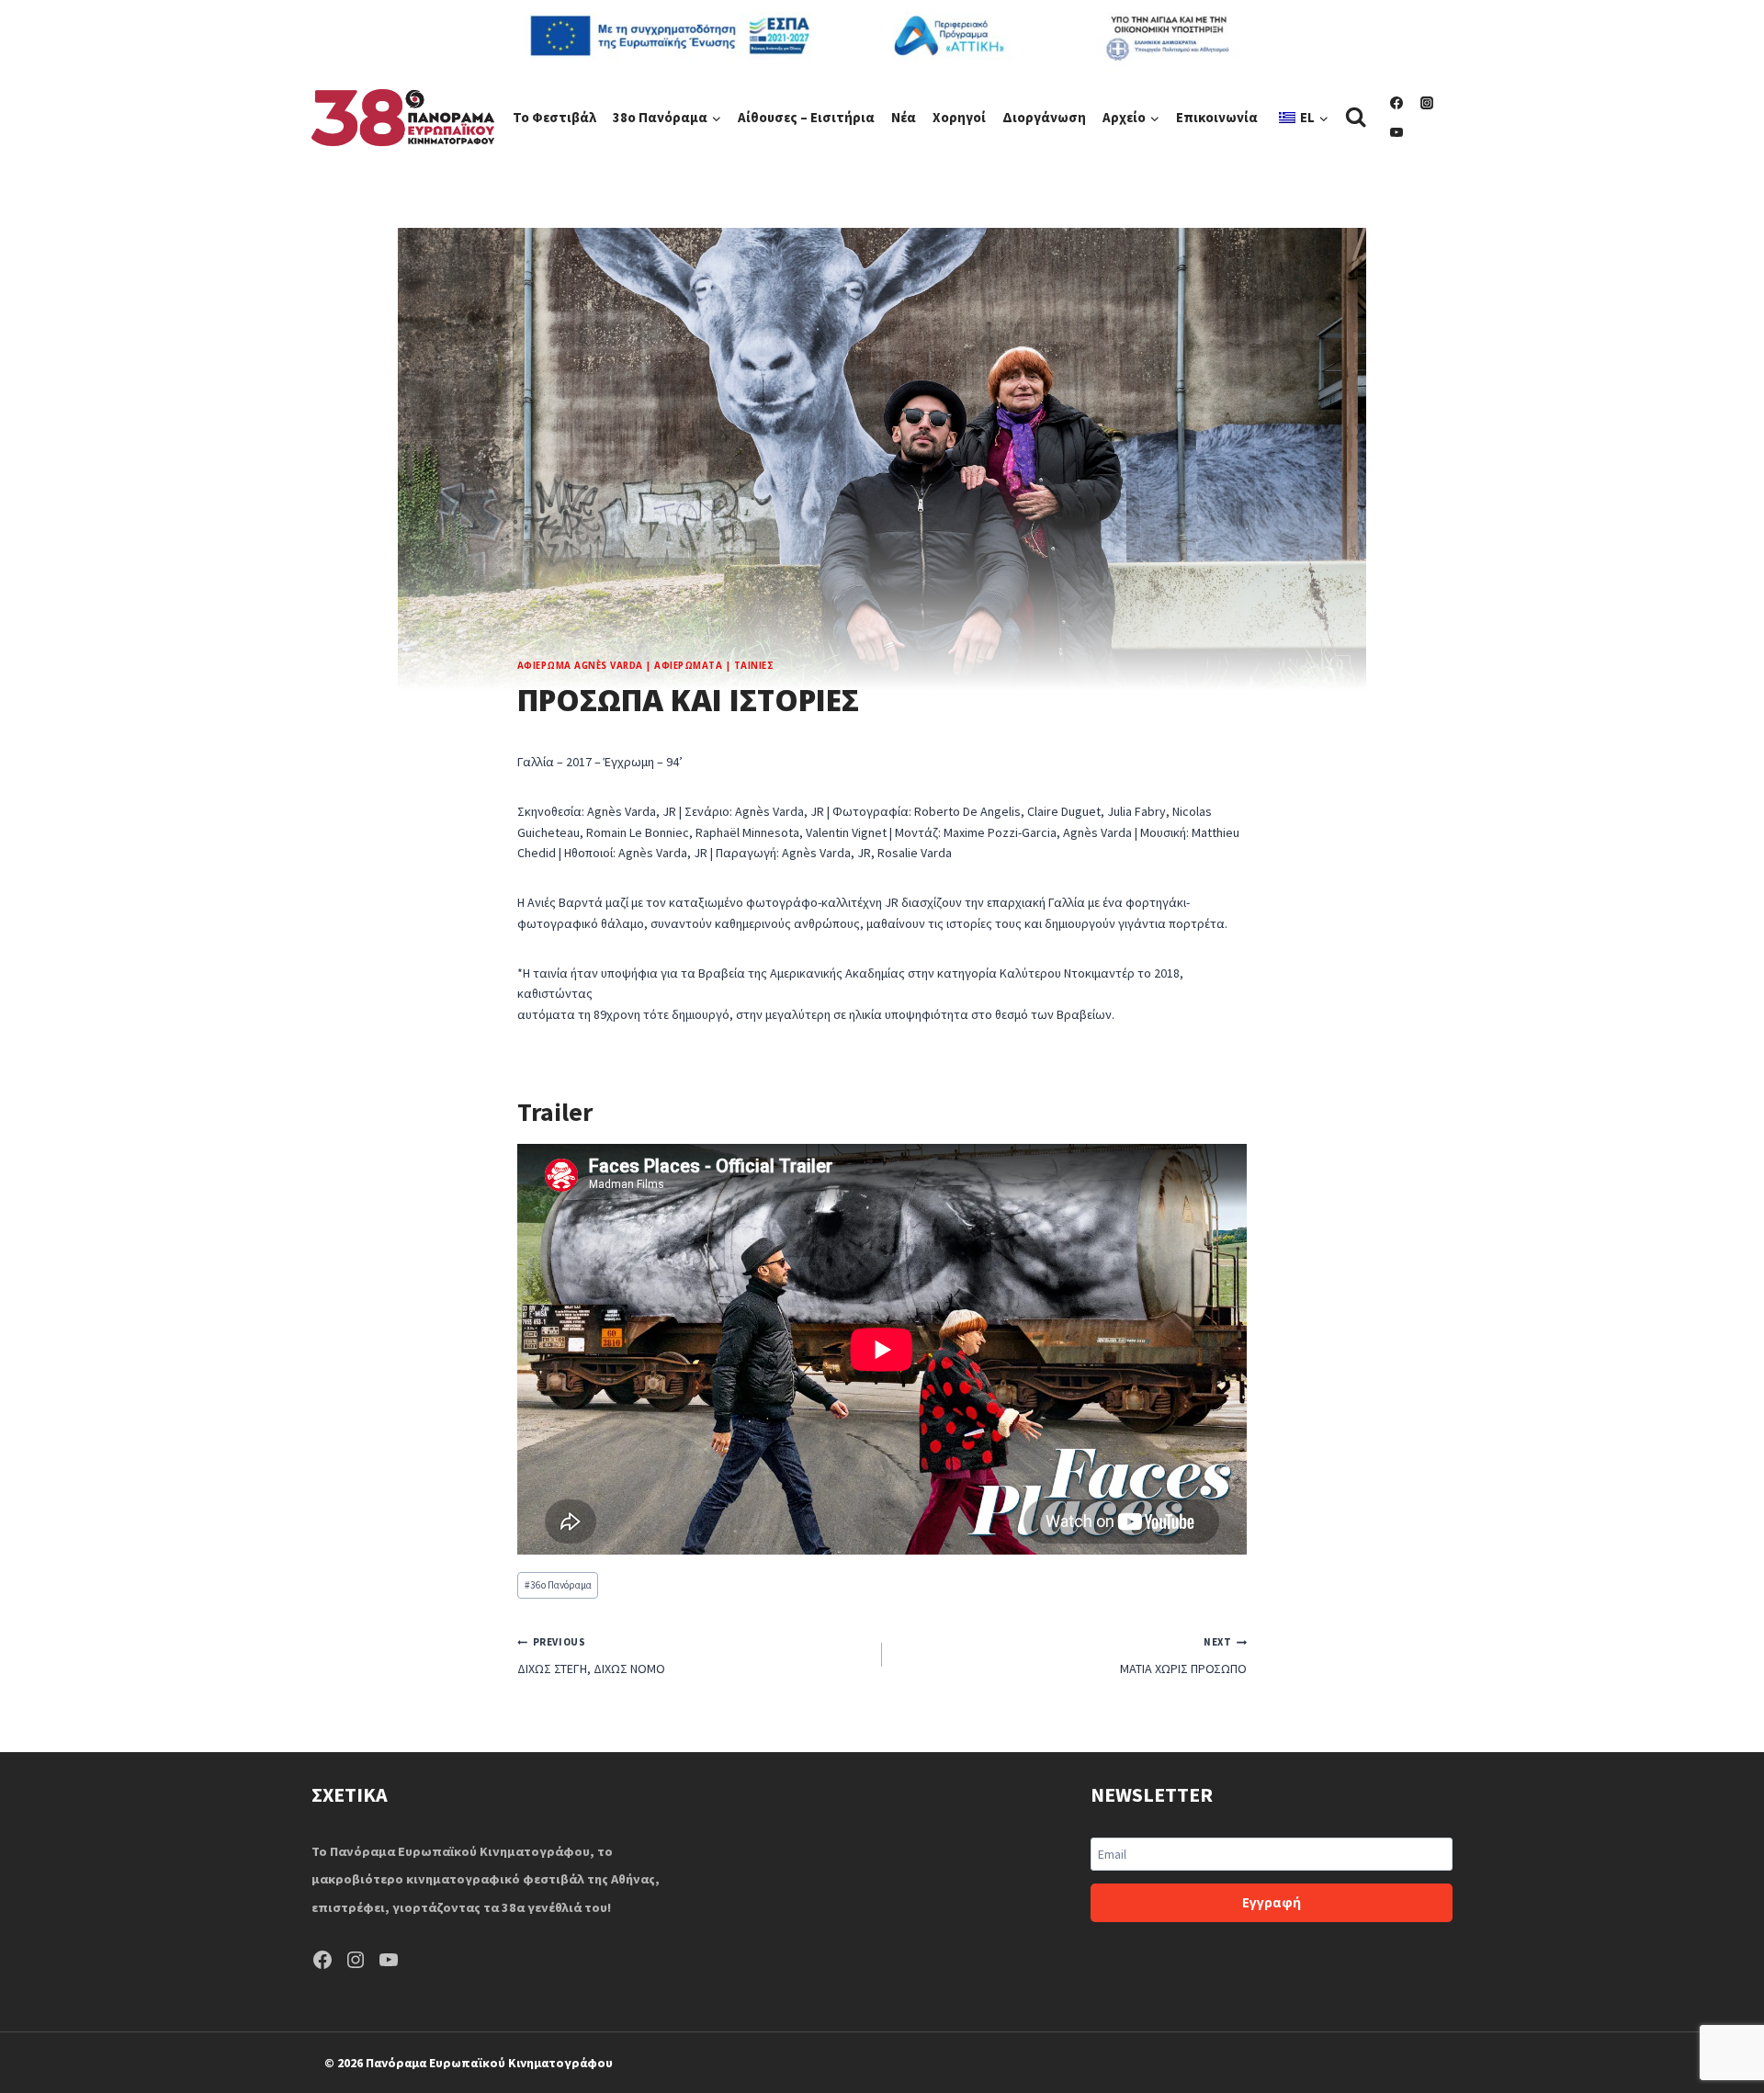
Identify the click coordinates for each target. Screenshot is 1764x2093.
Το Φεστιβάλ (554, 117)
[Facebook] (1396, 103)
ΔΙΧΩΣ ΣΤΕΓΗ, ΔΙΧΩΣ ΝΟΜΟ (591, 1656)
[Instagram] (1427, 103)
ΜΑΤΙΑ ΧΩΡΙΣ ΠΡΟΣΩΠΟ (1183, 1656)
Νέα (904, 117)
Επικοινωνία (1217, 117)
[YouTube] (1396, 132)
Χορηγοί (959, 117)
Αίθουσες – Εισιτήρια (806, 117)
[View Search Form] (1356, 117)
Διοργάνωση (1044, 117)
